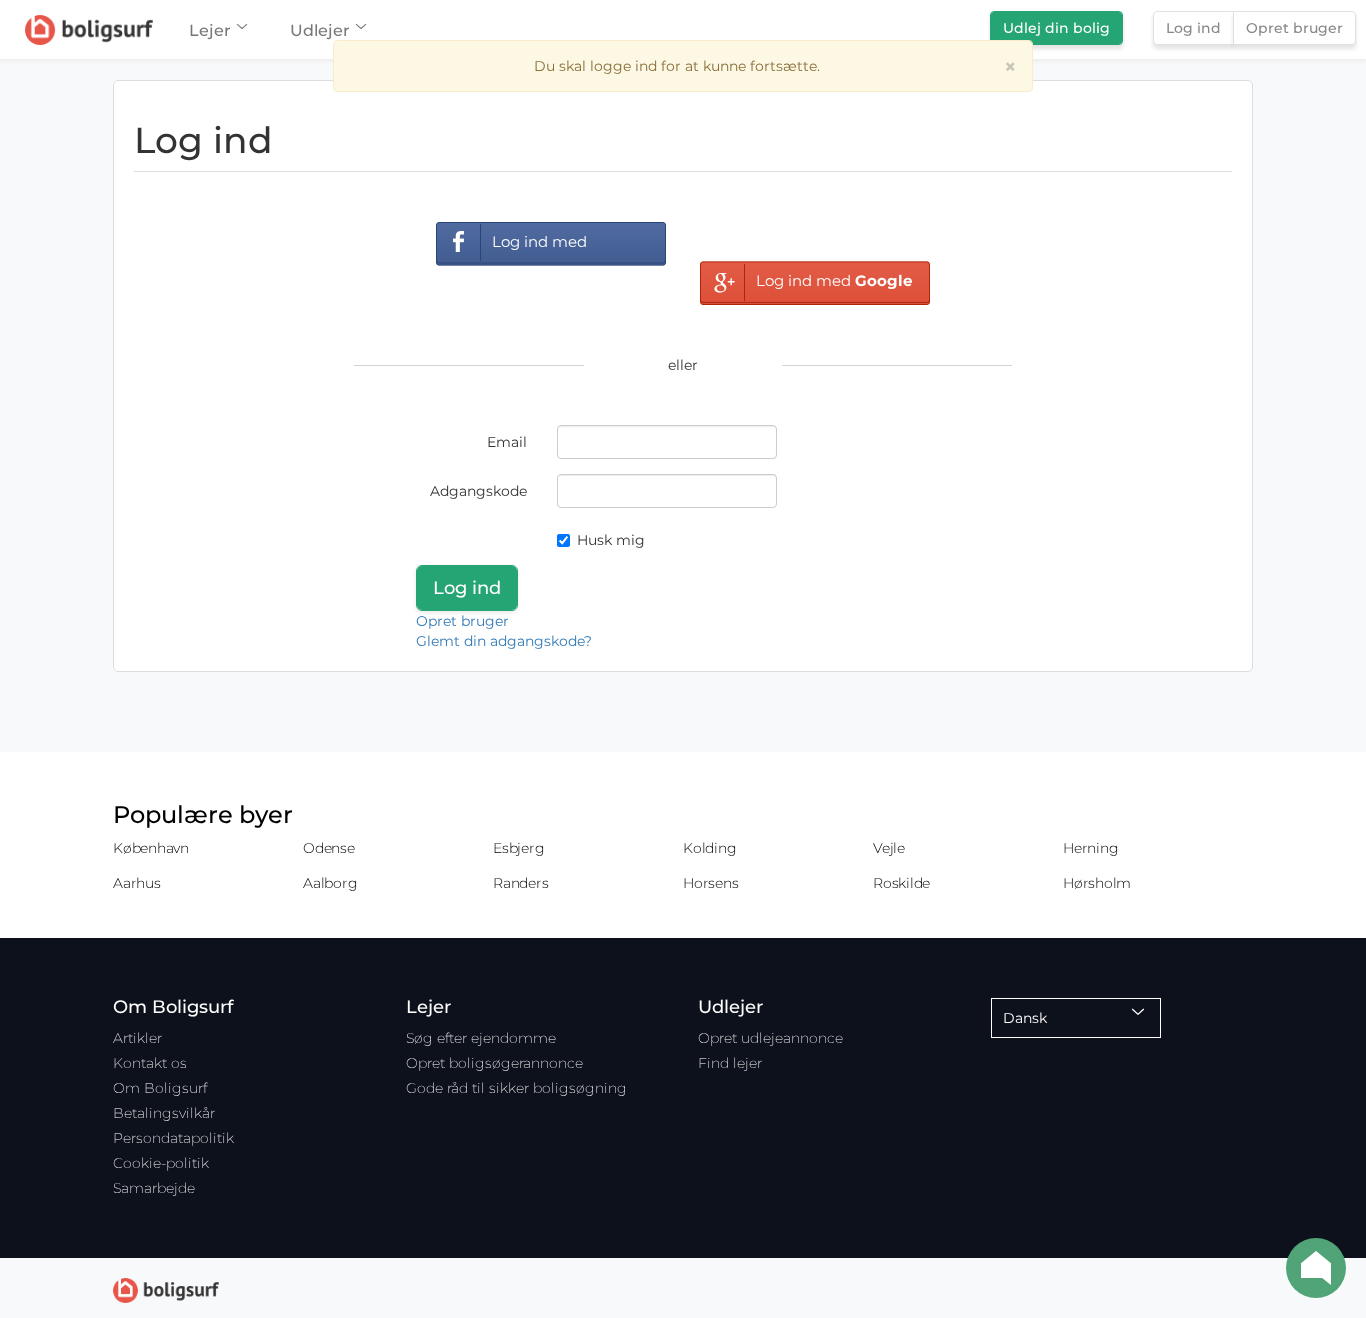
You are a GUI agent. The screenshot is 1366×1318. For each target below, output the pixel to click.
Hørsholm (1097, 883)
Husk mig (611, 540)
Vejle (889, 848)
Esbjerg (518, 848)
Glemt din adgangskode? (504, 641)
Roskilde (901, 883)
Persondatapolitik (173, 1138)
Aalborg (330, 883)
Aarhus (137, 883)
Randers (520, 883)
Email (507, 442)
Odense (329, 848)
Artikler (137, 1038)
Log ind (1193, 28)
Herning (1090, 848)
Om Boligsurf (160, 1088)
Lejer (210, 30)
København (151, 848)
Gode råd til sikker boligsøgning (516, 1088)
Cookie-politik (161, 1163)
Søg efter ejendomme (481, 1038)
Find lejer (730, 1063)
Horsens (710, 883)
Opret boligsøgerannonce (494, 1063)
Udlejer (320, 30)
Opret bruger (1294, 28)
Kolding (709, 848)
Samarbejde (154, 1188)
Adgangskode (478, 491)
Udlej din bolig (1056, 28)
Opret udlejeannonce (770, 1038)
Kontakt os (150, 1063)
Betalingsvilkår (164, 1113)
